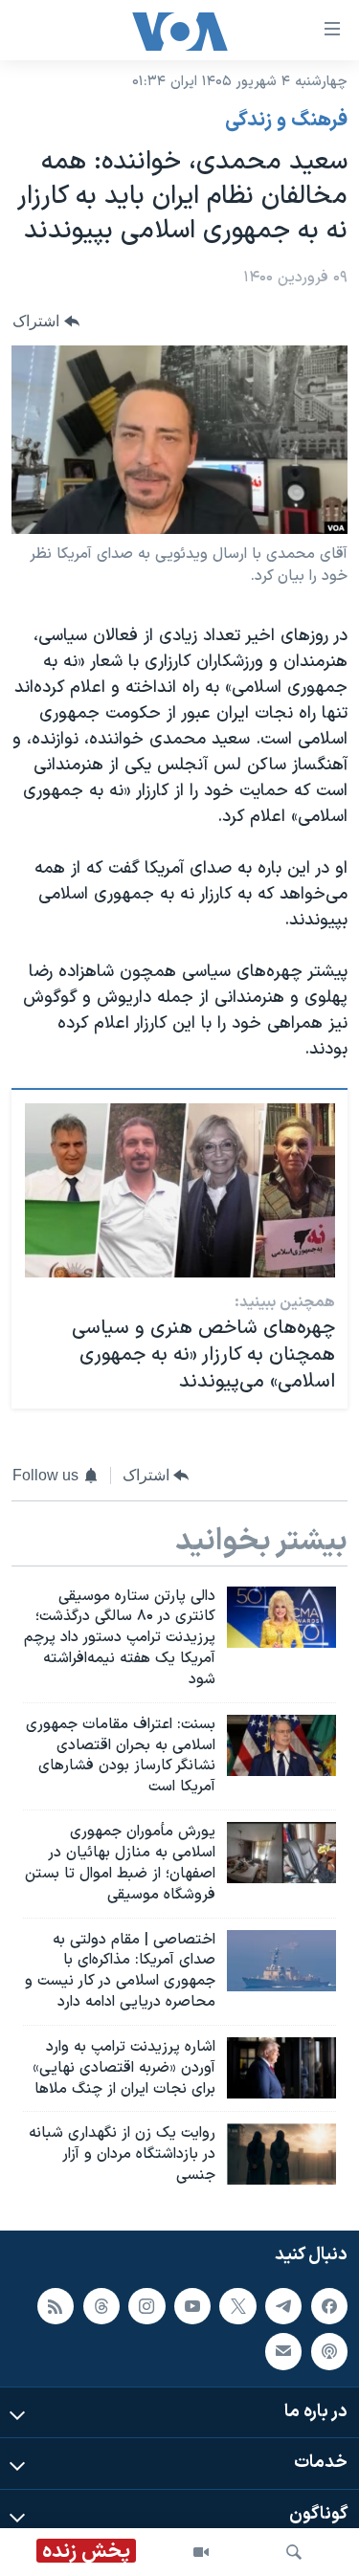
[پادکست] (329, 2351)
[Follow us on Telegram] (283, 2306)
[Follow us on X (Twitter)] (237, 2306)
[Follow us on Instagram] (146, 2306)
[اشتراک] (283, 2351)
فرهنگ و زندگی (286, 121)
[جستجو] (294, 2552)
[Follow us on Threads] (101, 2306)
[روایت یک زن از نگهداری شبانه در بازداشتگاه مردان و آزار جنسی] (281, 2154)
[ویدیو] (201, 2552)
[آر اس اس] (56, 2306)
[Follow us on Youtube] (192, 2306)
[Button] (46, 321)
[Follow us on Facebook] (329, 2306)
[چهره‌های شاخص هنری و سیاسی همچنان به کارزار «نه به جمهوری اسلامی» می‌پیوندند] (180, 1190)
